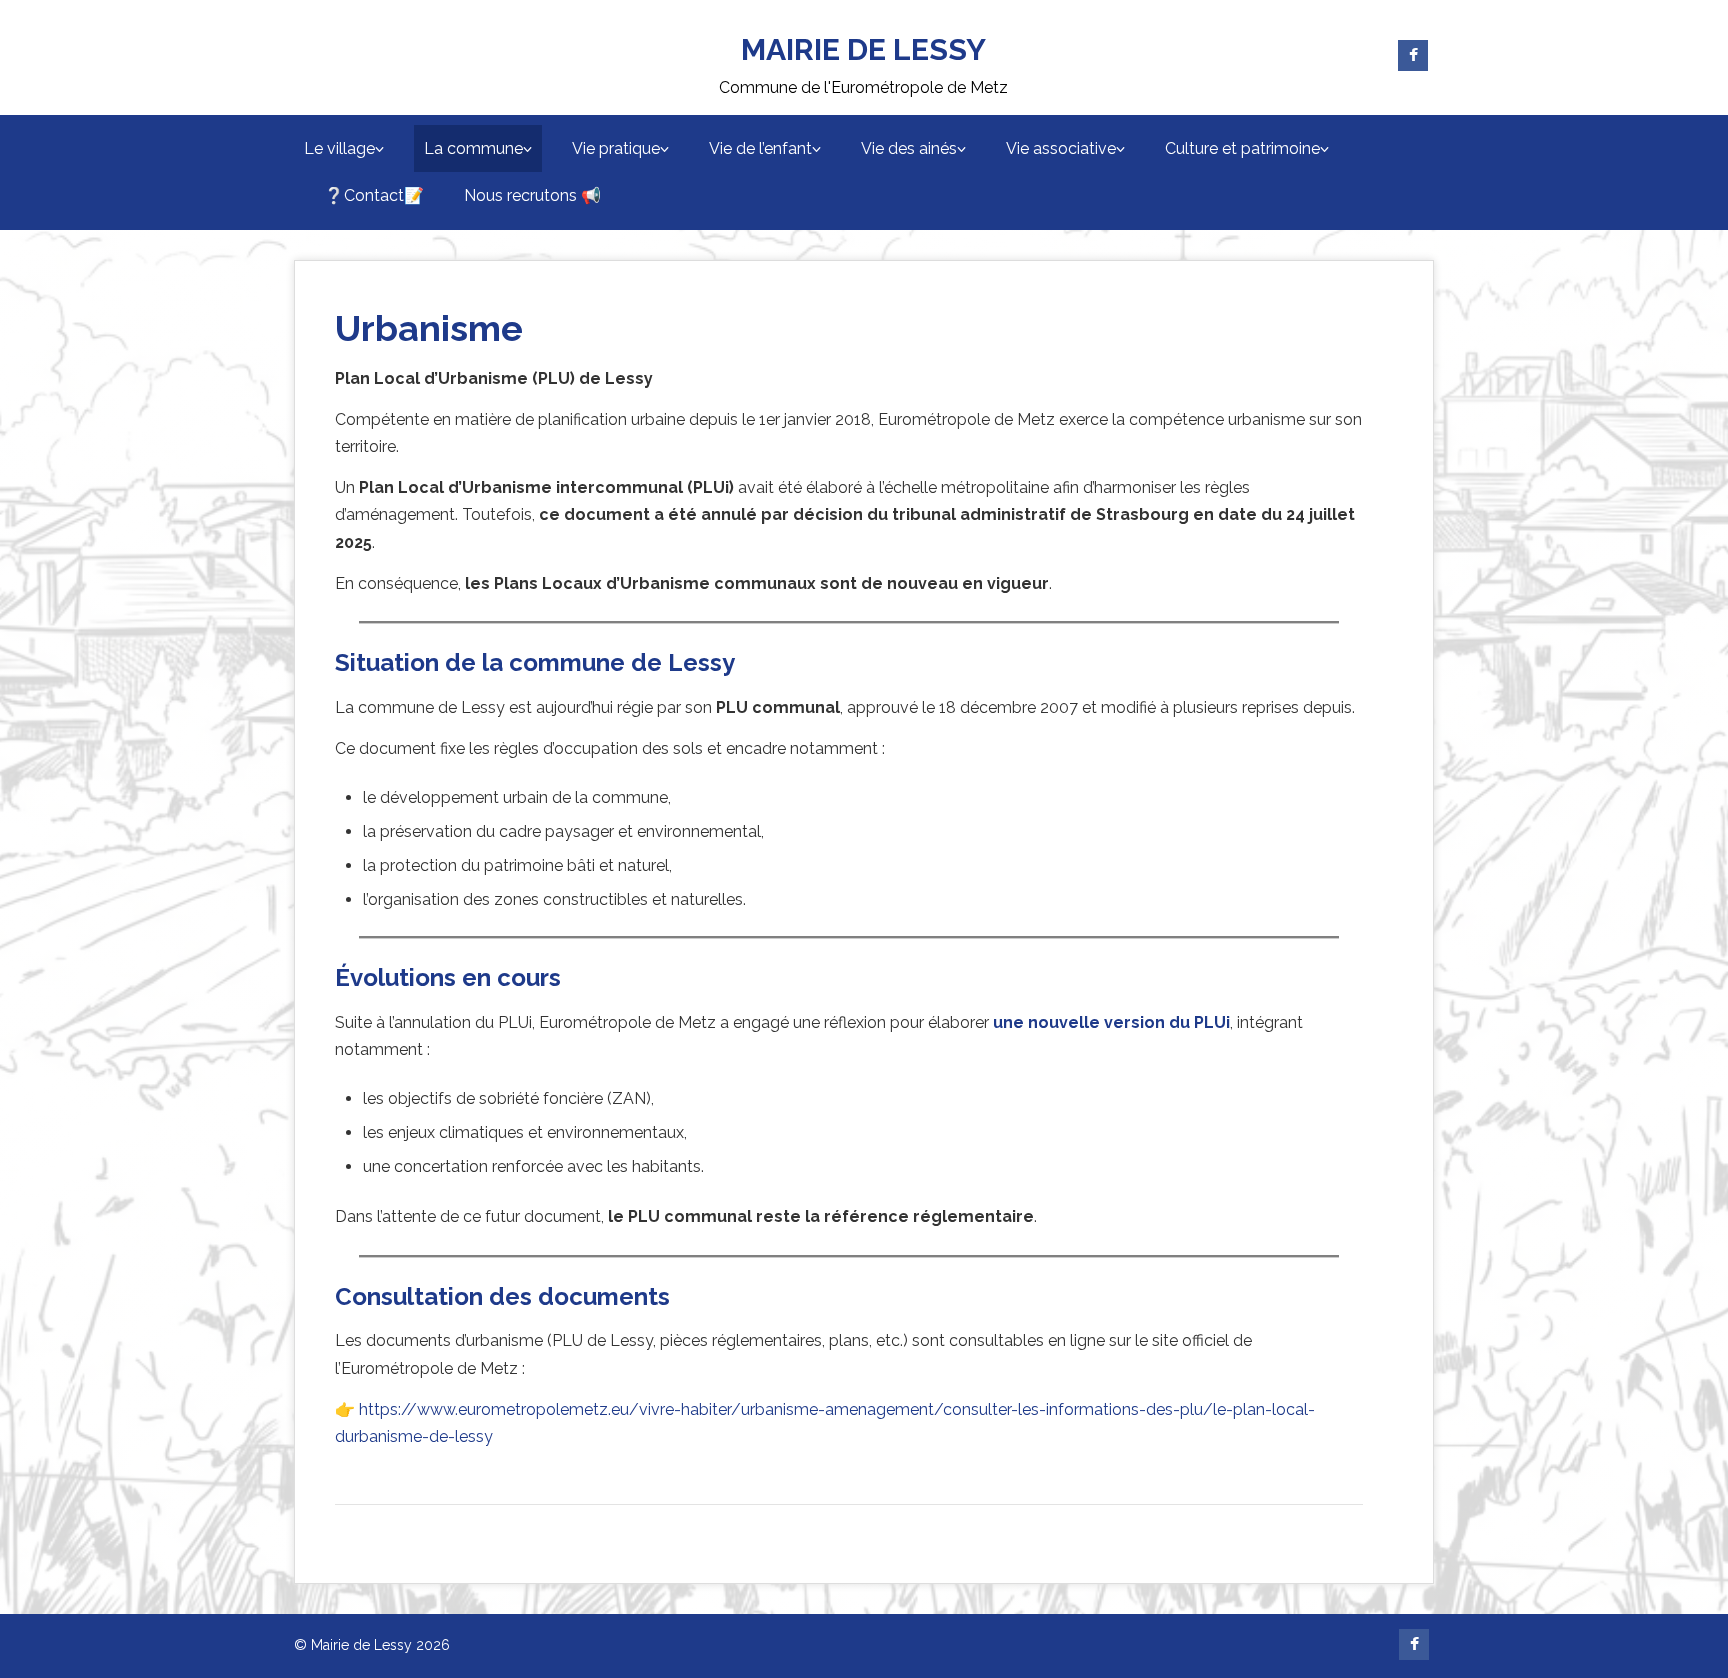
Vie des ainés (909, 148)
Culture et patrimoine (1242, 148)
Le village (339, 148)
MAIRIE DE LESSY (863, 49)
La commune (473, 148)
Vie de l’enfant (760, 148)
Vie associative (1061, 148)
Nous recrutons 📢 (532, 195)
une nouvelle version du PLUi (1111, 1022)
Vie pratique (616, 148)
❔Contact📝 (374, 195)
